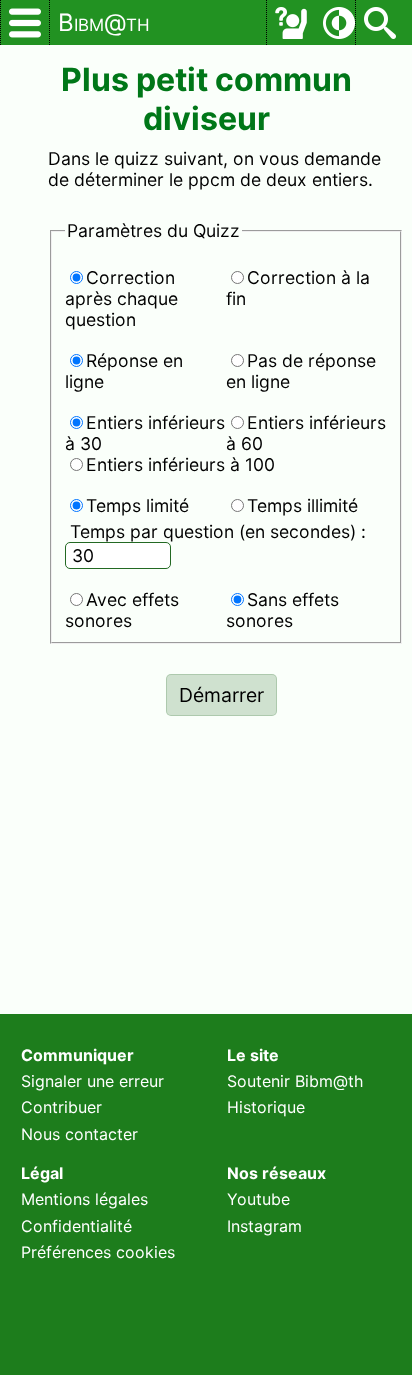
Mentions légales (84, 1199)
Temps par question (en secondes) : (218, 531)
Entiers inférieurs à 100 (180, 464)
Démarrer (221, 695)
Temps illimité (302, 505)
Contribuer (61, 1107)
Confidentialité (76, 1226)
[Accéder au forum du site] (291, 23)
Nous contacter (79, 1134)
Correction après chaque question (121, 298)
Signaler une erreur (92, 1081)
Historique (266, 1107)
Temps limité (137, 505)
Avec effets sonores (122, 610)
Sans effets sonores (282, 610)
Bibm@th (104, 22)
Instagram (264, 1226)
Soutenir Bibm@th (295, 1081)
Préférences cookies (98, 1252)
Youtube (258, 1199)
